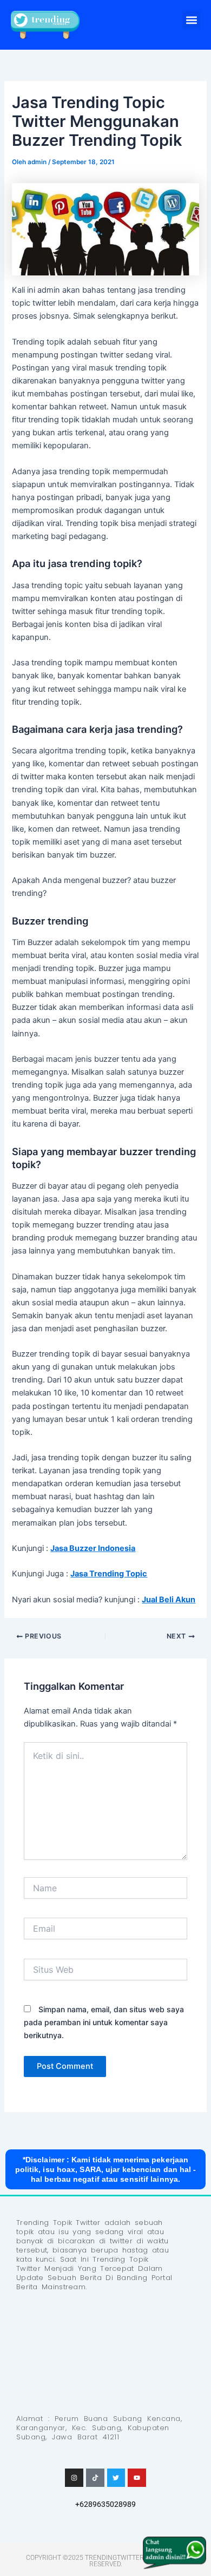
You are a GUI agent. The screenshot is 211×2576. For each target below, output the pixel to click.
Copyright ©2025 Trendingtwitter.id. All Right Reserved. (106, 2561)
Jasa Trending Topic (109, 1574)
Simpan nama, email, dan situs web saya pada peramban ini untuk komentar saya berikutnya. (104, 2022)
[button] (191, 20)
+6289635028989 (105, 2504)
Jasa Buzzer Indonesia (93, 1548)
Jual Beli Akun (169, 1600)
